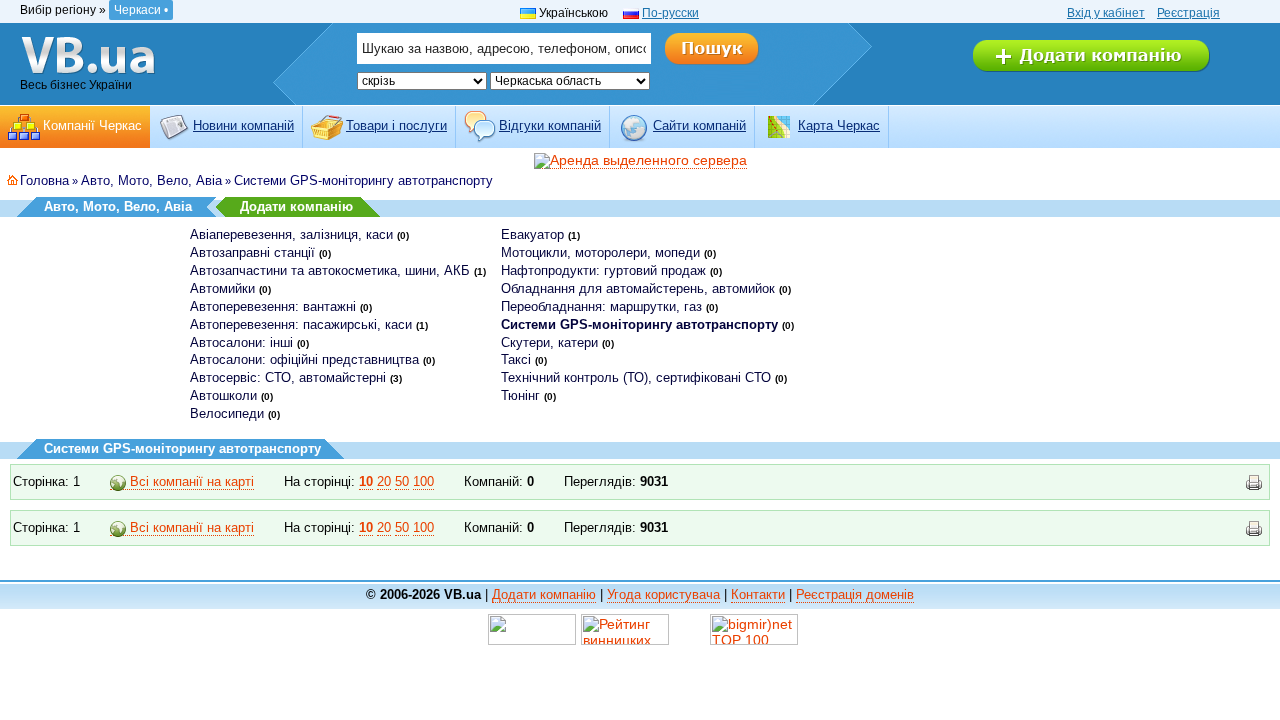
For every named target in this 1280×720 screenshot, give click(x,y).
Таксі (516, 359)
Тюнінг (520, 395)
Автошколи (223, 395)
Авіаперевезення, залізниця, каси (291, 234)
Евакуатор (532, 234)
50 (402, 481)
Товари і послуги (396, 125)
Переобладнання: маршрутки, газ (601, 306)
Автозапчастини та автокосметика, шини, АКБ (330, 270)
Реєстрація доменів (855, 594)
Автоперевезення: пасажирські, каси (301, 324)
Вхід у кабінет (1106, 13)
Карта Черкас (839, 125)
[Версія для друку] (1254, 483)
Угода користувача (663, 594)
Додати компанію (296, 206)
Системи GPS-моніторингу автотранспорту (363, 180)
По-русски (670, 13)
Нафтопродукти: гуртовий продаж (603, 270)
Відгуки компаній (550, 125)
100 (423, 481)
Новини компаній (243, 125)
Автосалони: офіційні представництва (304, 359)
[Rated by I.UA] (532, 628)
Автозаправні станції (252, 252)
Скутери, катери (549, 342)
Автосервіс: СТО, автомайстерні (288, 377)
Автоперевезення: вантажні (273, 306)
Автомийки (222, 288)
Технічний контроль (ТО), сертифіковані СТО (636, 377)
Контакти (758, 594)
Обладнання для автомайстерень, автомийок (638, 288)
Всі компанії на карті (190, 481)
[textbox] (504, 48)
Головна (44, 180)
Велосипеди (227, 413)
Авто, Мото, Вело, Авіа (151, 180)
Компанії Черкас (92, 125)
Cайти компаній (699, 125)
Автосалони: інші (241, 342)
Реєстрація (1188, 13)
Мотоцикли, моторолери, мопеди (600, 252)
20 (384, 481)
